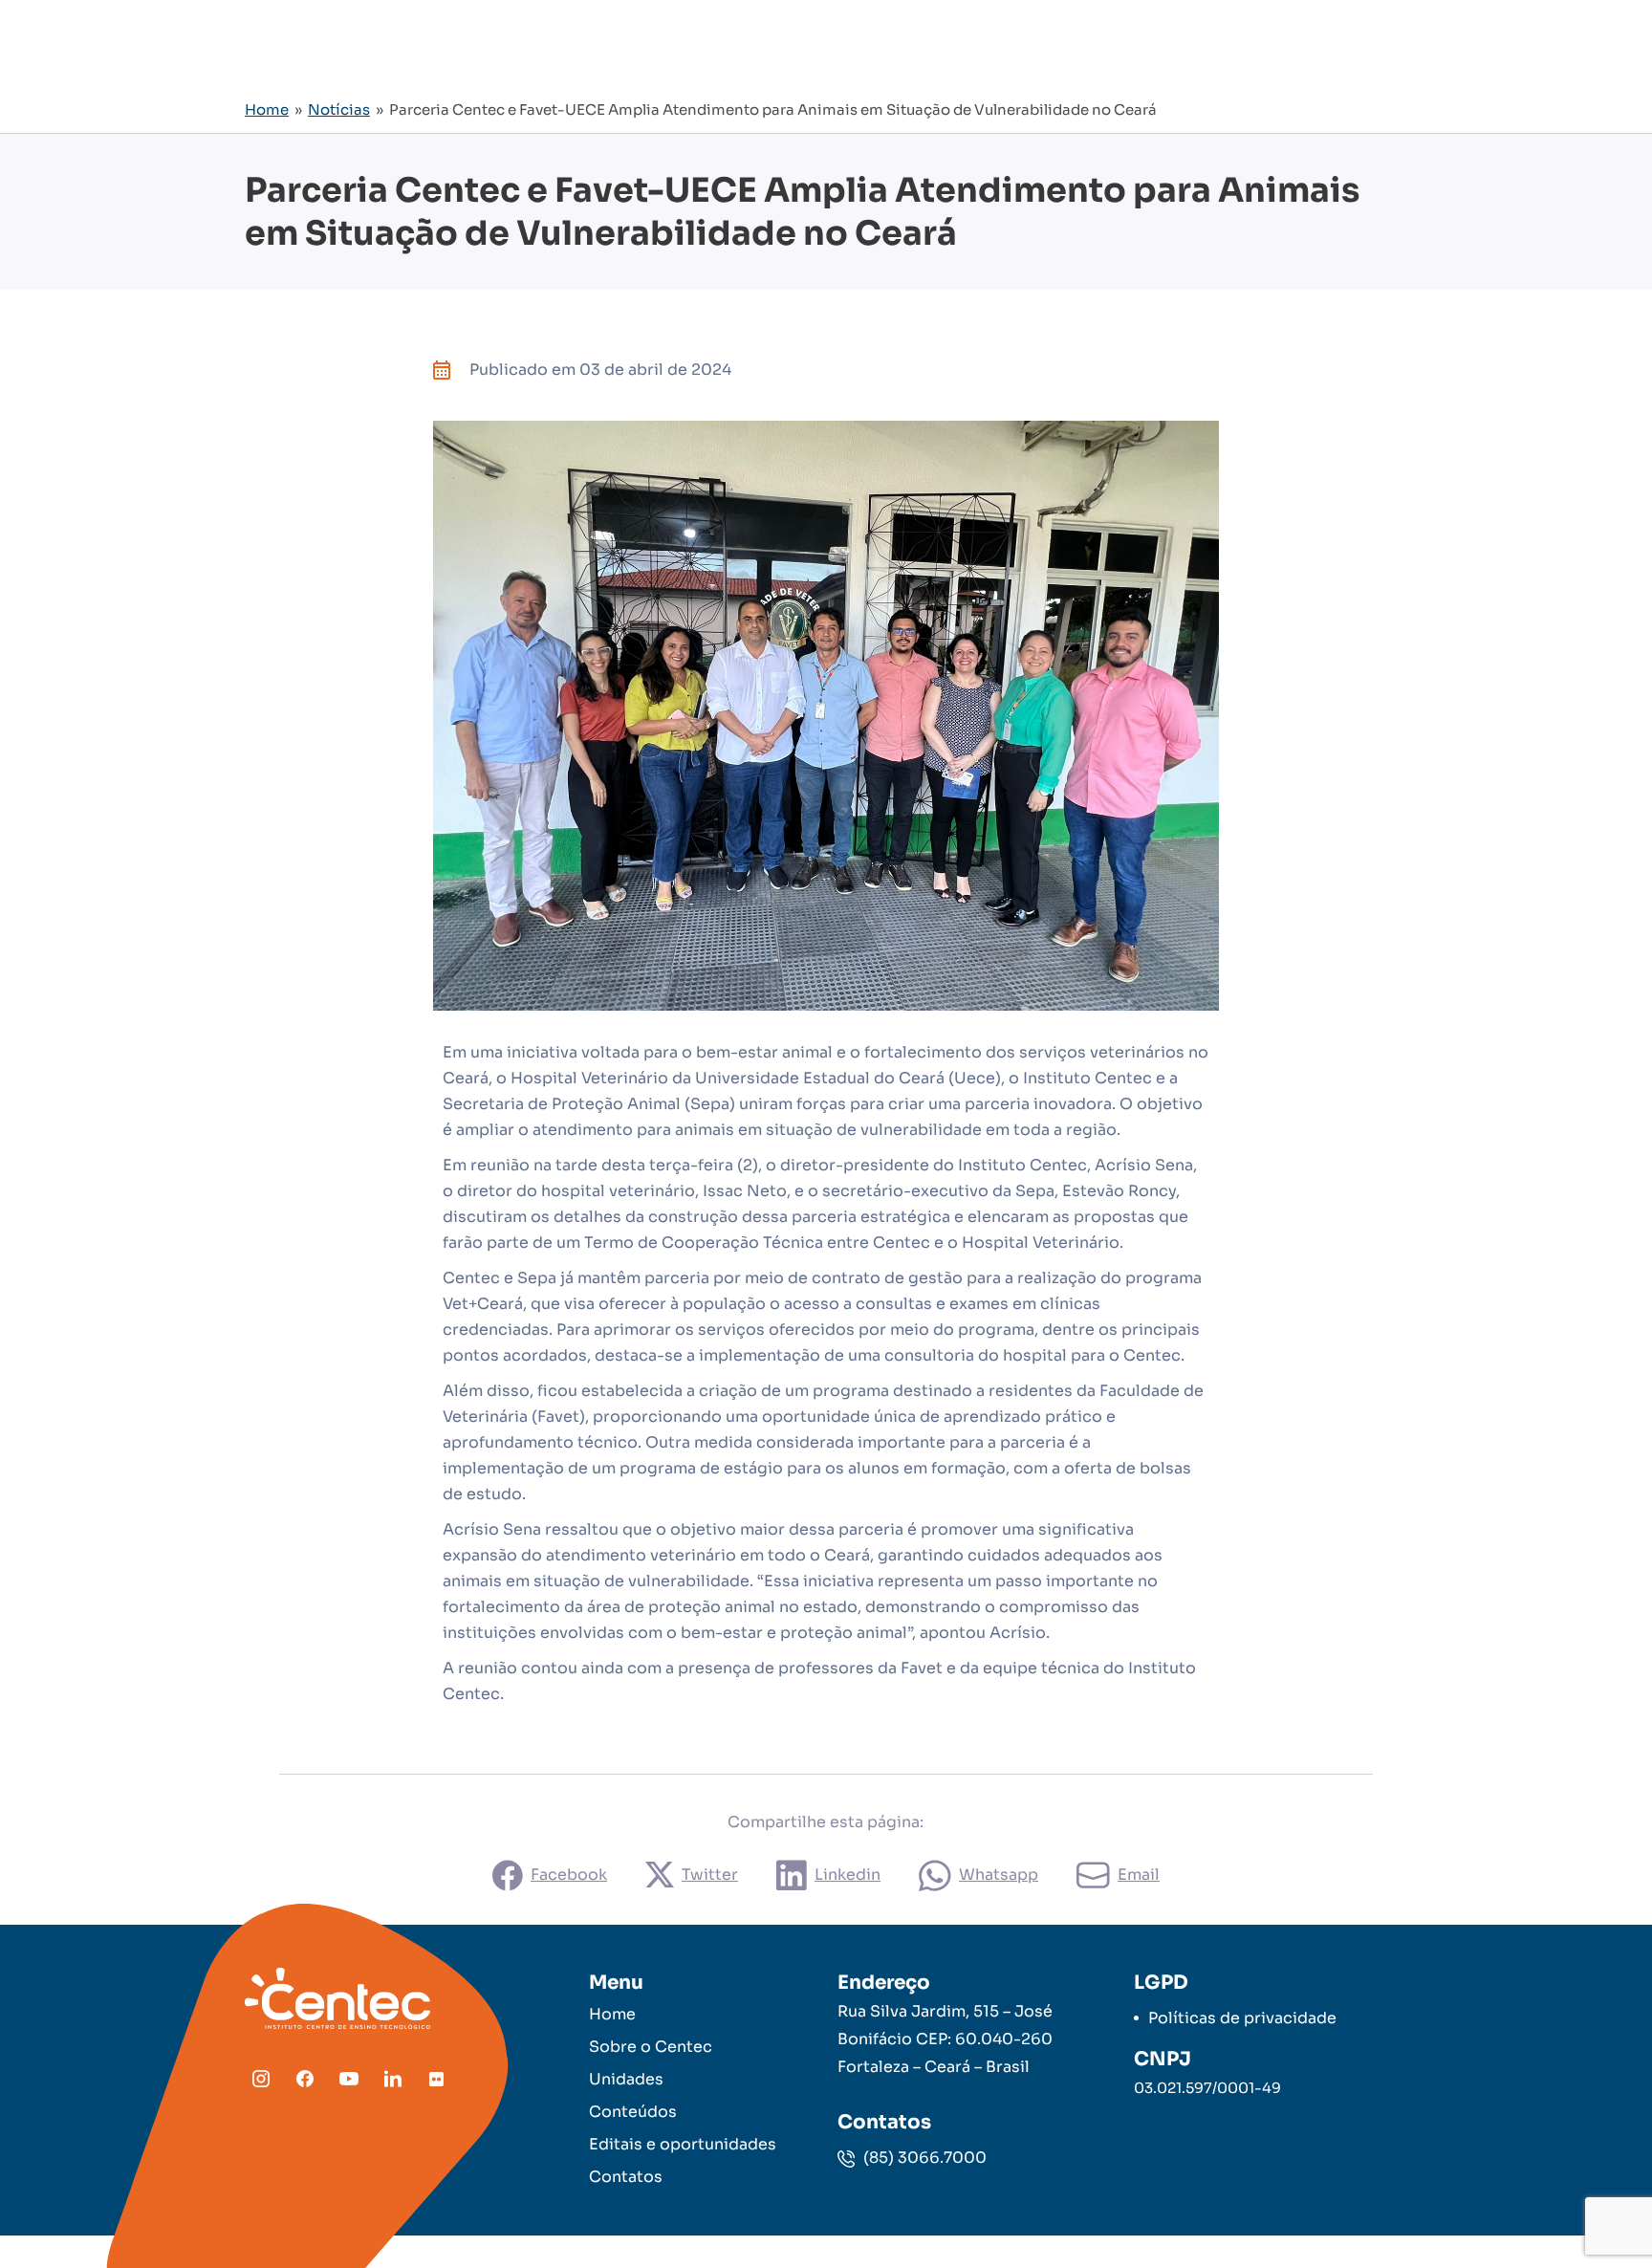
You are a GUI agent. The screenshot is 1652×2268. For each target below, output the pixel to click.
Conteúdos (633, 2112)
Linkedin (848, 1875)
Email (1139, 1875)
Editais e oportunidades (683, 2144)
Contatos (626, 2177)
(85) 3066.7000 (923, 2158)
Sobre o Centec (651, 2047)
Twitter (710, 1875)
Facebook (569, 1875)
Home (267, 109)
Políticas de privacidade (1242, 2018)
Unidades (626, 2079)
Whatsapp (999, 1875)
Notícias (339, 109)
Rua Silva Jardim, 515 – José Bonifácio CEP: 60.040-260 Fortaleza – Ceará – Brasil (945, 2039)
